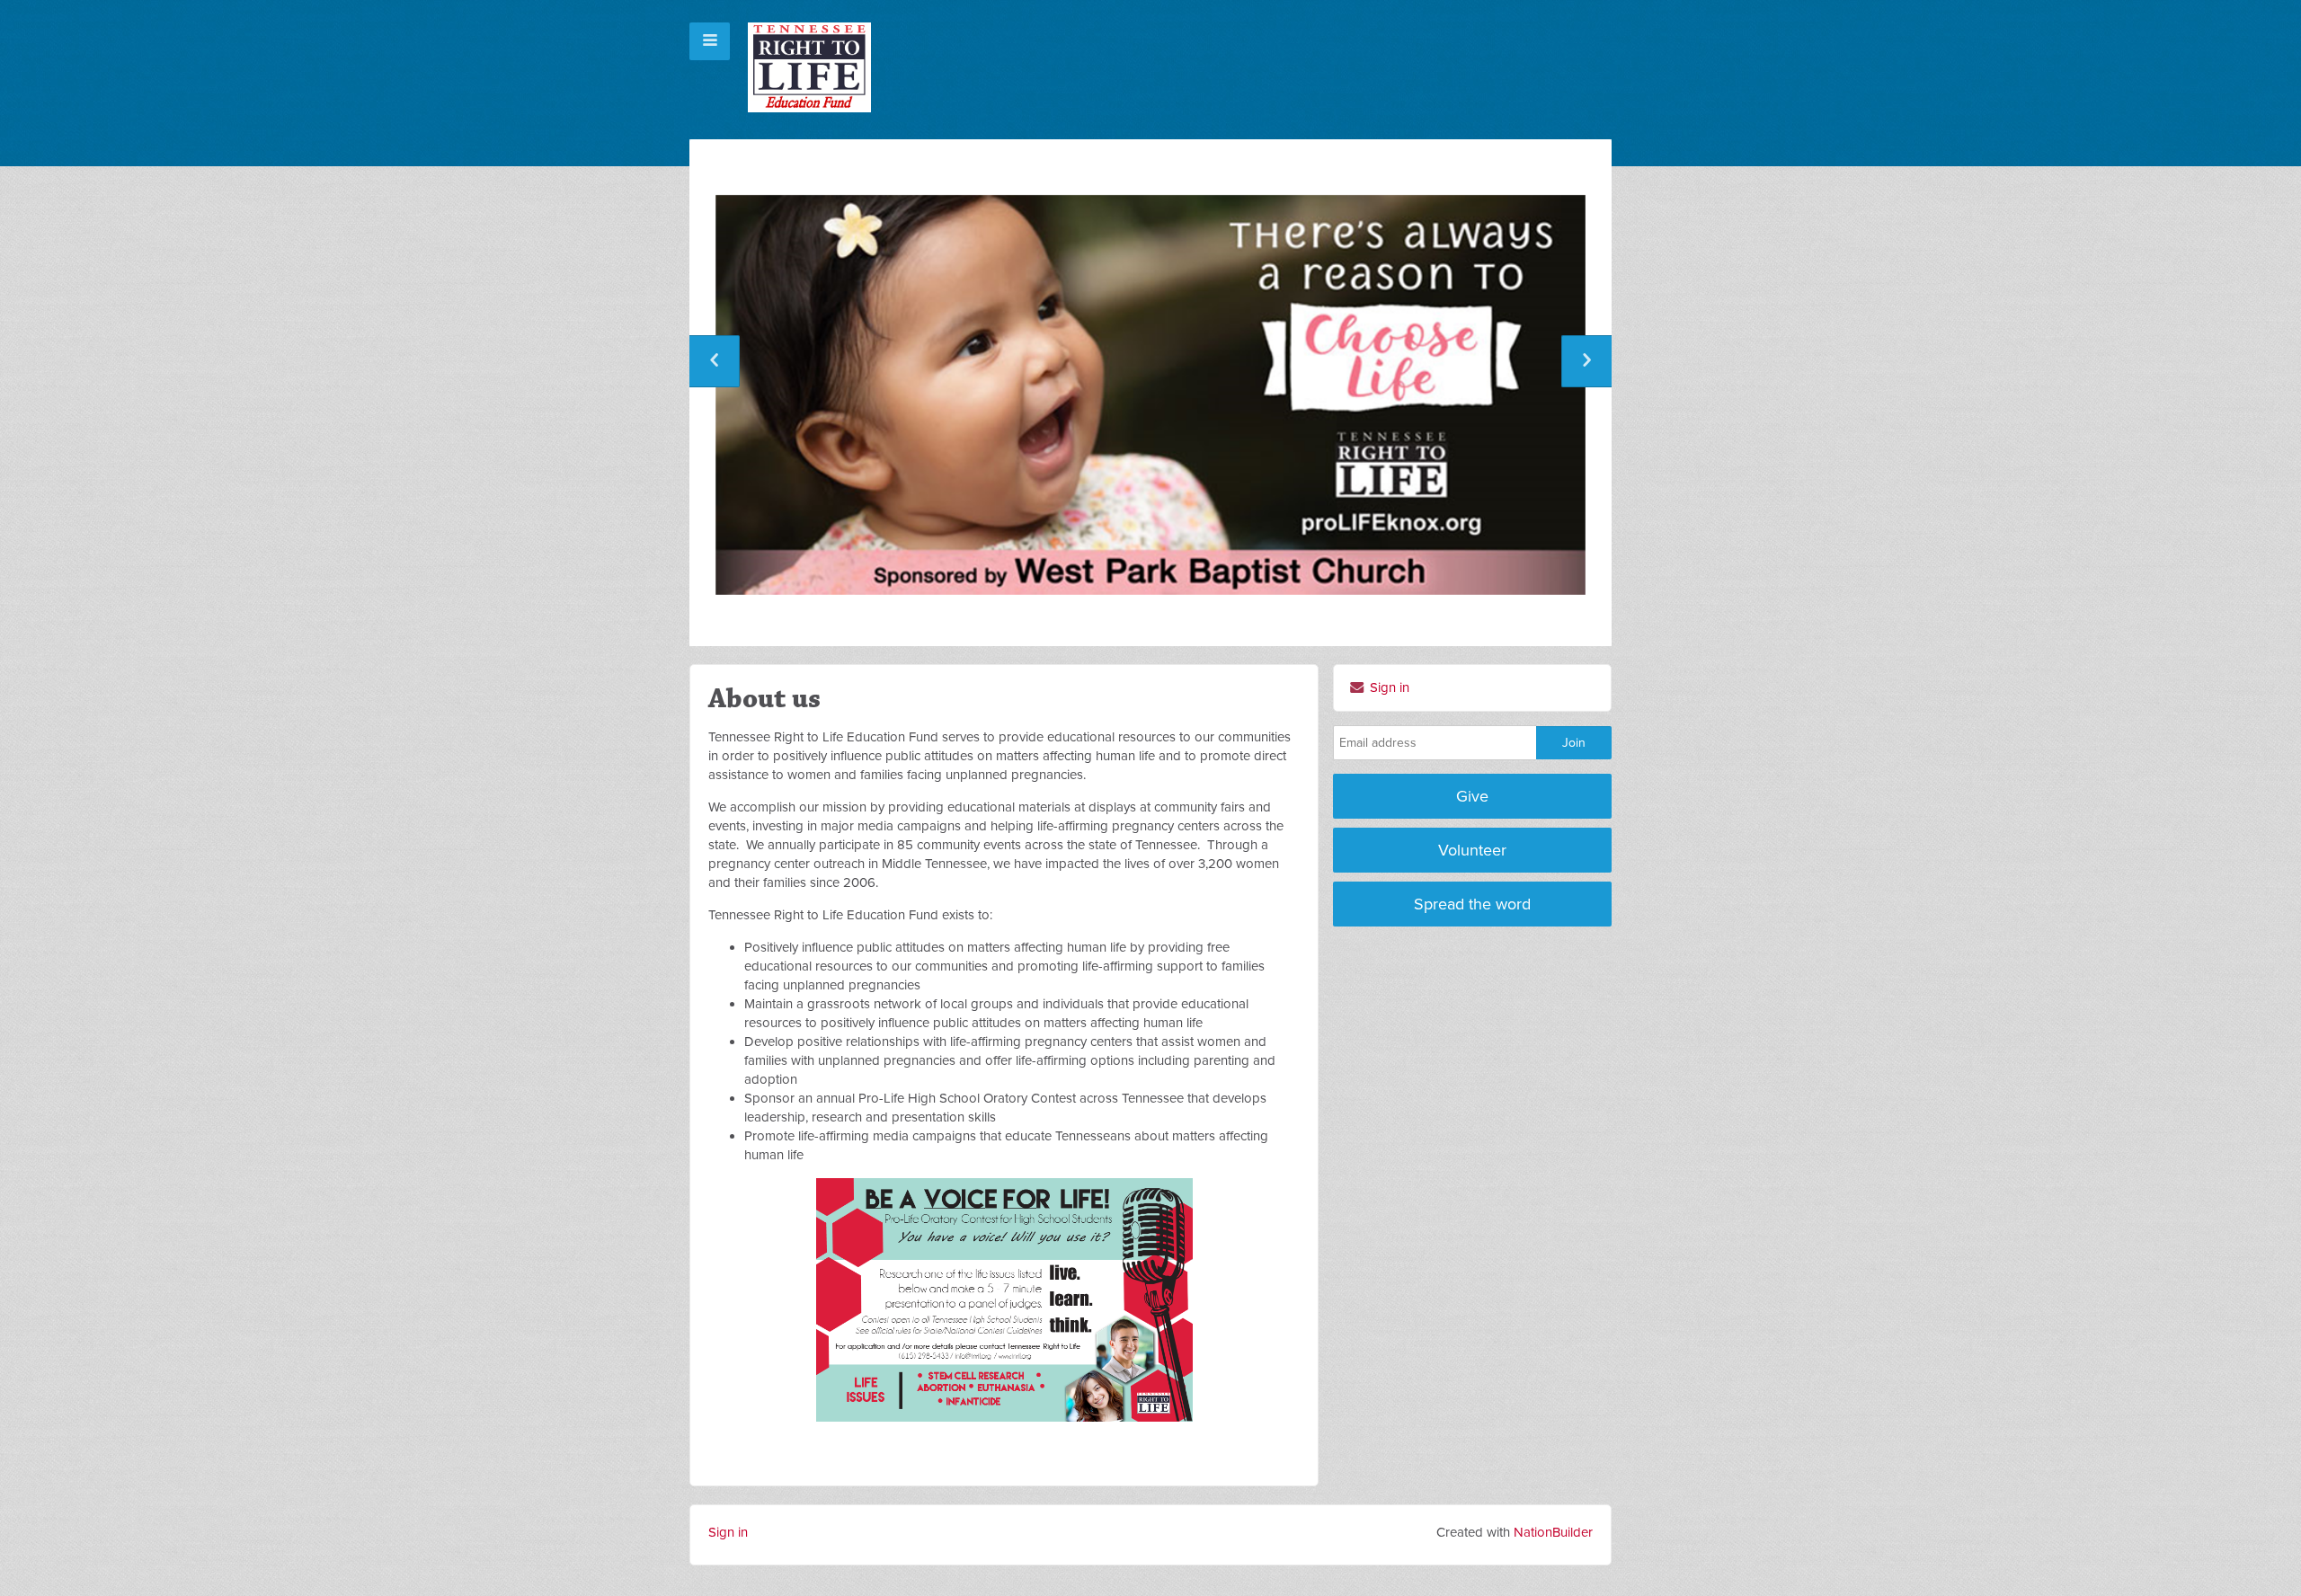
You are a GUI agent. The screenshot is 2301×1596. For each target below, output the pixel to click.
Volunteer (1472, 850)
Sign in (1388, 687)
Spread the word (1472, 904)
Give (1472, 796)
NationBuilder (1553, 1532)
